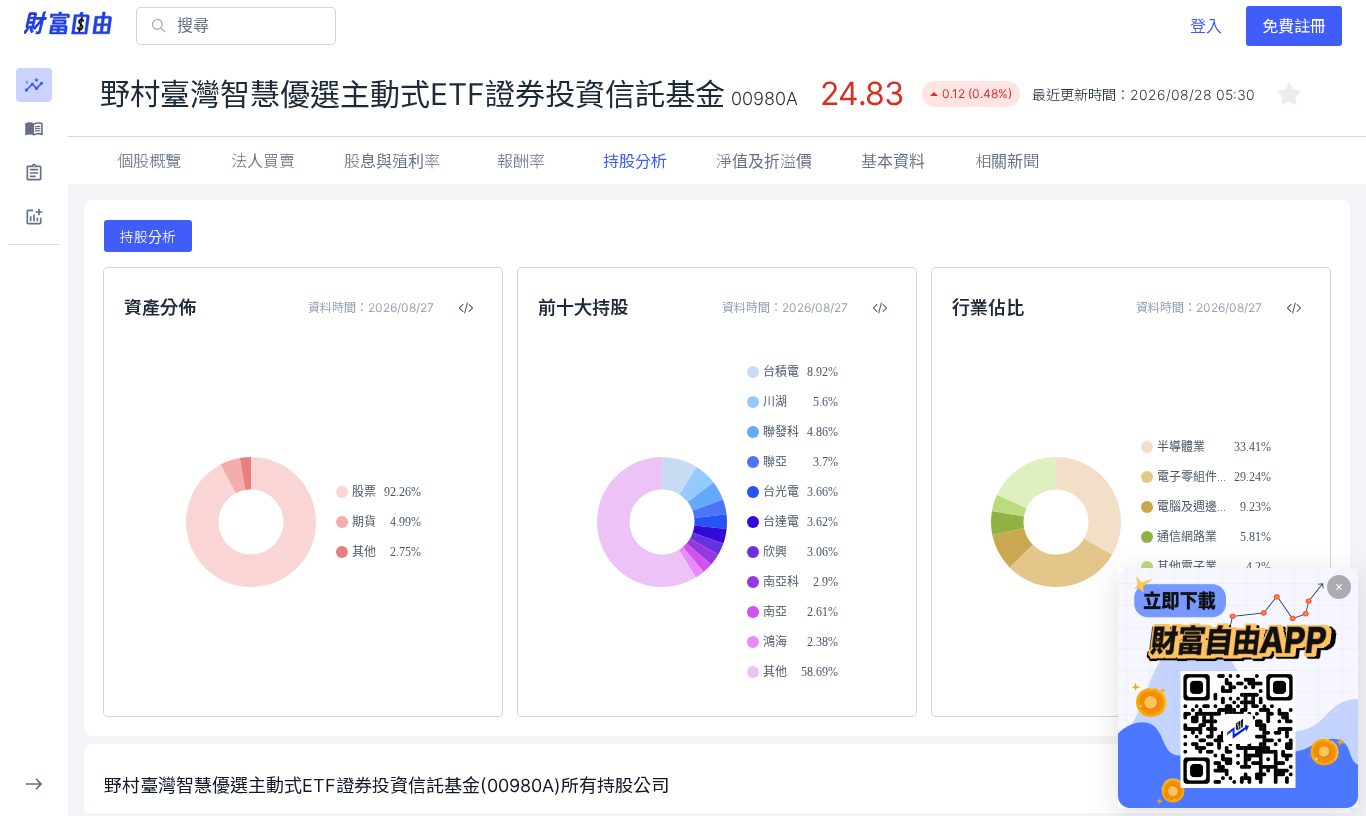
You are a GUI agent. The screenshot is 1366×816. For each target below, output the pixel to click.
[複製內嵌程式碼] (466, 308)
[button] (34, 85)
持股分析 (635, 161)
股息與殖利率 (392, 161)
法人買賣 (263, 161)
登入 (1206, 26)
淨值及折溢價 (764, 161)
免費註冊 (1294, 26)
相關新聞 (1007, 161)
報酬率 (521, 161)
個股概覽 (149, 161)
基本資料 (893, 161)
